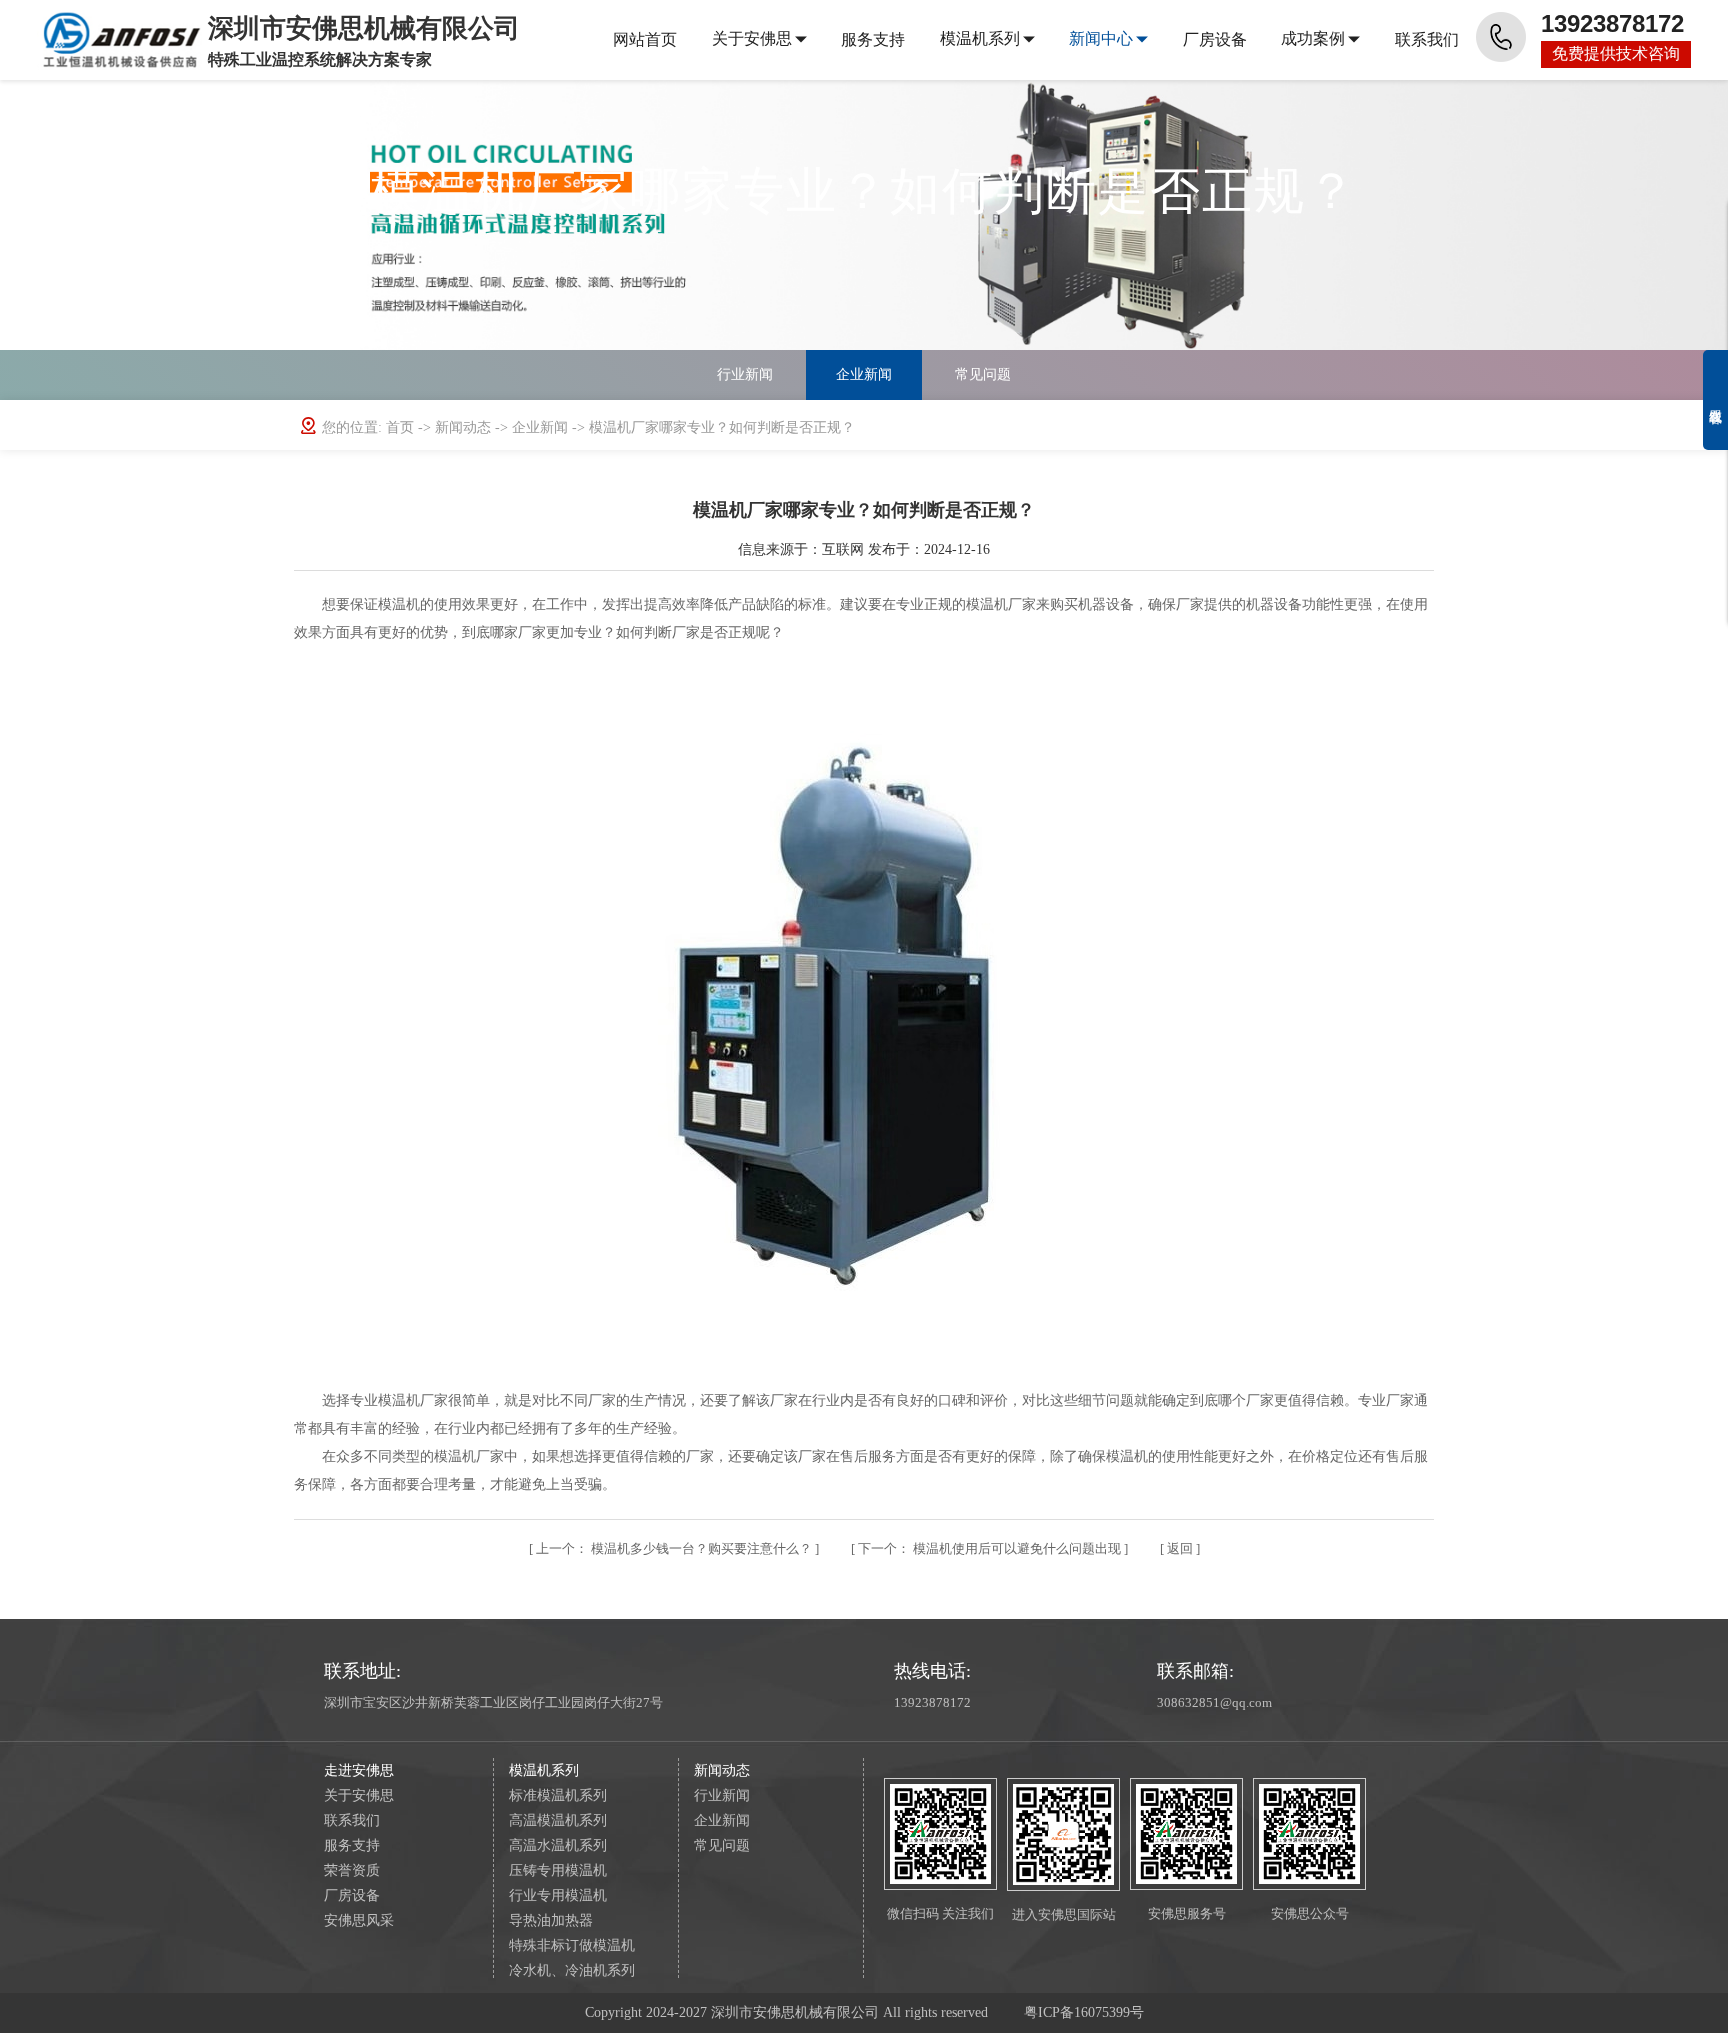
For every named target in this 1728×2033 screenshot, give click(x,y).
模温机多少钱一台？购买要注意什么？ (675, 1548)
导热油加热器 (551, 1920)
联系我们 (1427, 39)
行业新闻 (745, 374)
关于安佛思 (752, 38)
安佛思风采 (359, 1920)
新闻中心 (1101, 38)
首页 (402, 427)
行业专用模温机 (558, 1895)
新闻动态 (465, 427)
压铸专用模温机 (558, 1870)
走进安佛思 (359, 1770)
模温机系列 (980, 38)
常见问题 (983, 374)
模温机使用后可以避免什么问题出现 (991, 1548)
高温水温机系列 (558, 1845)
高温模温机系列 (558, 1820)
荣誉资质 (352, 1870)
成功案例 (1313, 38)
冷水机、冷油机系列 (572, 1970)
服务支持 (873, 39)
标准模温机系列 (558, 1795)
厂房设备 (1215, 39)
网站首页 (645, 39)
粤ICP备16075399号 (1084, 2012)
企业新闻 (864, 374)
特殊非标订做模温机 (572, 1945)
